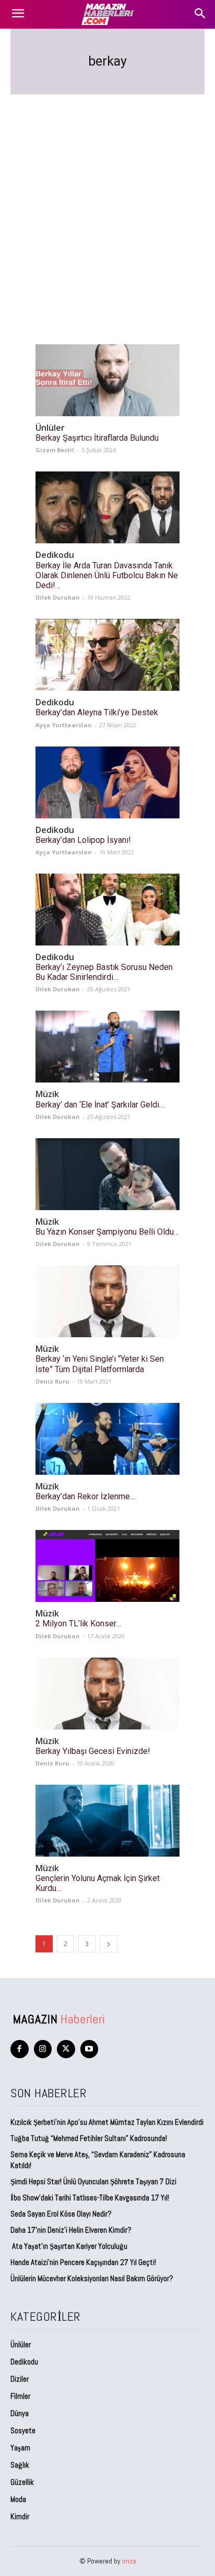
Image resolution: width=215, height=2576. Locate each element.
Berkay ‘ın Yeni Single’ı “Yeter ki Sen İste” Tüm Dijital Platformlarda (100, 1364)
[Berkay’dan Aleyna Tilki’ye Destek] (107, 655)
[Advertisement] (107, 207)
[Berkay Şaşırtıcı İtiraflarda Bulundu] (107, 380)
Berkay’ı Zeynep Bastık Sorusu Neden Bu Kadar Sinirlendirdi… (104, 972)
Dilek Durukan (58, 597)
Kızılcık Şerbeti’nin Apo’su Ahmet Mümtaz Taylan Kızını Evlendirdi (107, 2122)
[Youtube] (89, 2049)
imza (129, 2561)
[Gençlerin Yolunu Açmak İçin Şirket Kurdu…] (107, 1821)
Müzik (47, 1094)
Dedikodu (55, 555)
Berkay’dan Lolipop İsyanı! (83, 840)
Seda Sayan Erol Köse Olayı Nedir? (62, 2214)
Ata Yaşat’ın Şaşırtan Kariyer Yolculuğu (69, 2246)
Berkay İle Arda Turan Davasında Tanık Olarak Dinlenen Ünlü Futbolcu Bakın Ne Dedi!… (107, 575)
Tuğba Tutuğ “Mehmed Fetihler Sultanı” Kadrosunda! (89, 2138)
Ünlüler (50, 428)
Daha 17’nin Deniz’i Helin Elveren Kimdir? (71, 2230)
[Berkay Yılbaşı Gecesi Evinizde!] (107, 1694)
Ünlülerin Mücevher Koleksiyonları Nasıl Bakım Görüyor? (92, 2278)
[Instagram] (43, 2049)
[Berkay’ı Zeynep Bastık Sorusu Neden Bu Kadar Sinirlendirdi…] (107, 910)
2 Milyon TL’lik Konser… (78, 1623)
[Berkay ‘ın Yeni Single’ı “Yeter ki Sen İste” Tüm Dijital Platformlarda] (107, 1301)
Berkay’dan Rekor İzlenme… (85, 1496)
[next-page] (109, 1944)
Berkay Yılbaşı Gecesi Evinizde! (93, 1751)
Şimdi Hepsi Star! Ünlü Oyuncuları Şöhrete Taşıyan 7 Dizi (93, 2181)
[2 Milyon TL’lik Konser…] (107, 1566)
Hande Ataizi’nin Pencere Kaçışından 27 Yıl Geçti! (83, 2262)
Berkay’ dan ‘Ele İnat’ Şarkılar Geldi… (100, 1105)
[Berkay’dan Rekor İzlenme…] (107, 1439)
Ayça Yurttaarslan (64, 725)
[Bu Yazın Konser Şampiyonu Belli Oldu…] (107, 1174)
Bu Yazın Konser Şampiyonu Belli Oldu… (107, 1232)
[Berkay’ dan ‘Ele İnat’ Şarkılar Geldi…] (107, 1047)
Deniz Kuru (52, 1381)
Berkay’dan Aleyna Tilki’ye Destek (97, 712)
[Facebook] (20, 2049)
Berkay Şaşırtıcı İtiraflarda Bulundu (97, 438)
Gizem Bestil (55, 450)
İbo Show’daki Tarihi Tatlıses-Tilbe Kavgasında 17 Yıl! (90, 2198)
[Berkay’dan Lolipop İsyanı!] (107, 782)
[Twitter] (66, 2049)
